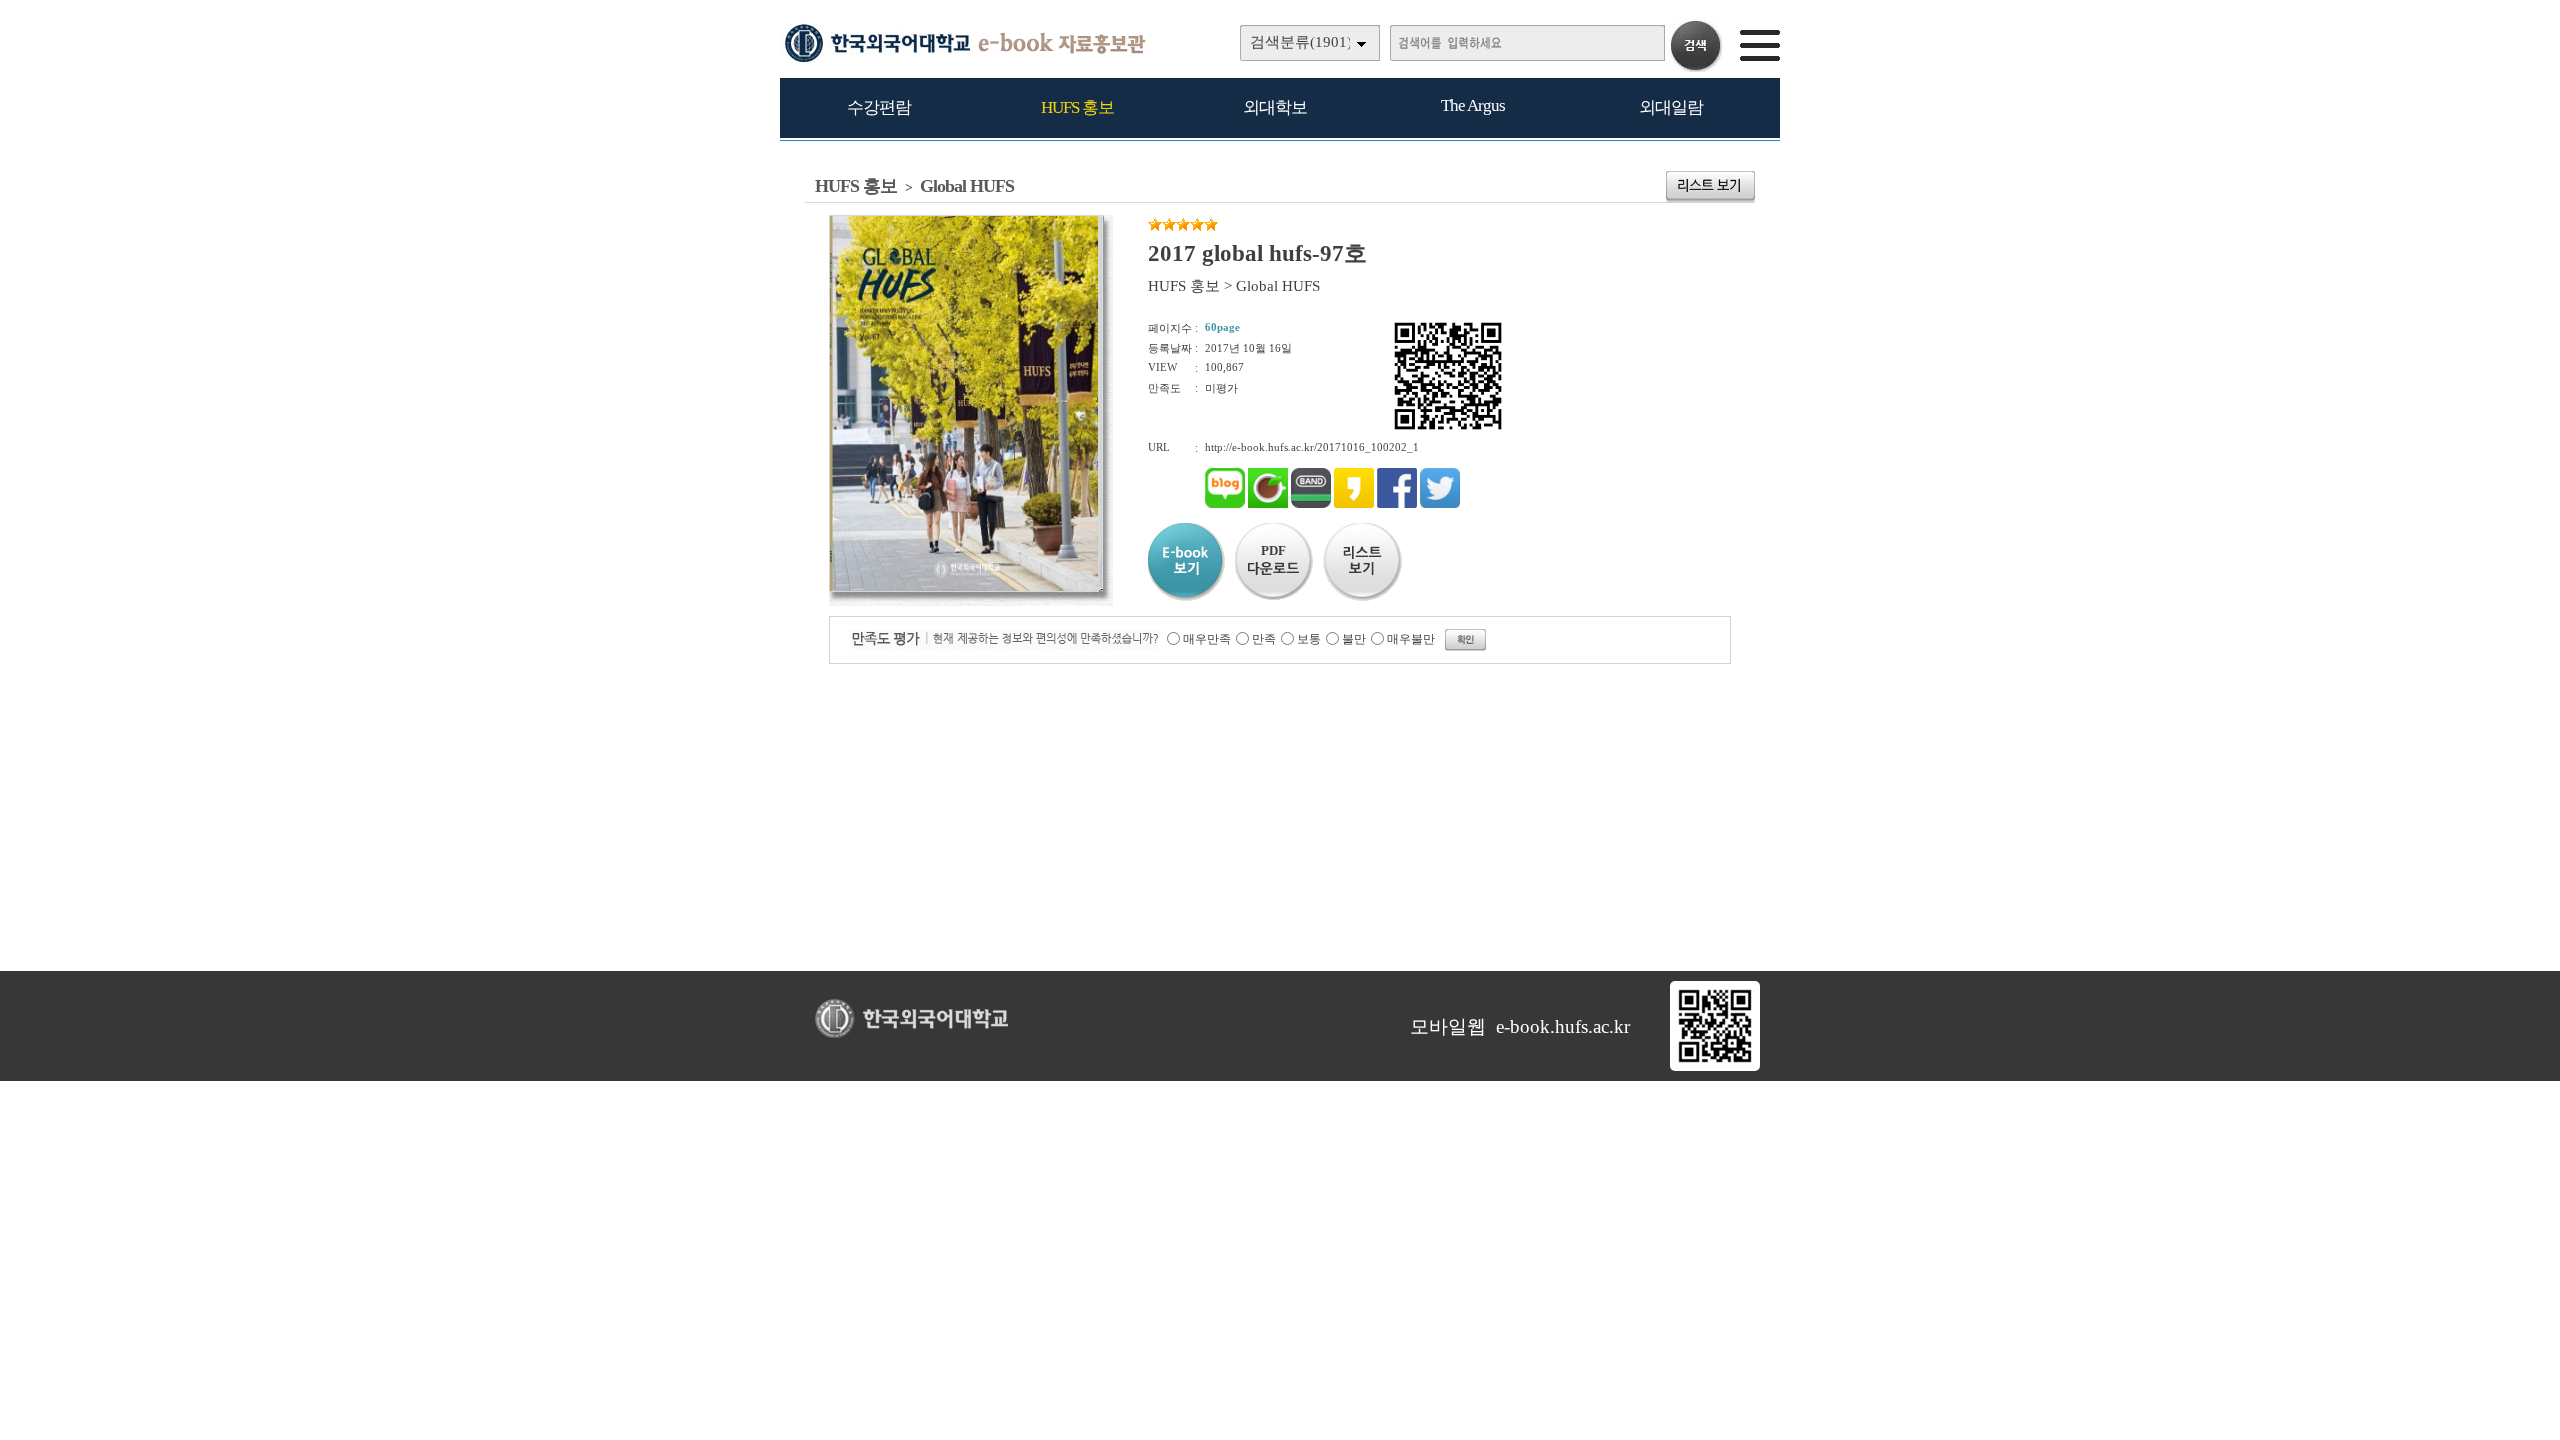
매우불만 (1411, 639)
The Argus (1473, 105)
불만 (1354, 639)
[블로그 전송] (1225, 504)
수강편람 (879, 107)
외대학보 (1275, 107)
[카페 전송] (1268, 504)
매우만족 (1207, 639)
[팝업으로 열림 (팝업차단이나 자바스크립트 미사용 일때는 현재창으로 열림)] (964, 588)
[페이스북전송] (1397, 504)
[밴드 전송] (1311, 504)
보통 (1309, 639)
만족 (1264, 639)
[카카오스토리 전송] (1354, 504)
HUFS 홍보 (1077, 107)
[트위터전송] (1440, 504)
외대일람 (1671, 107)
